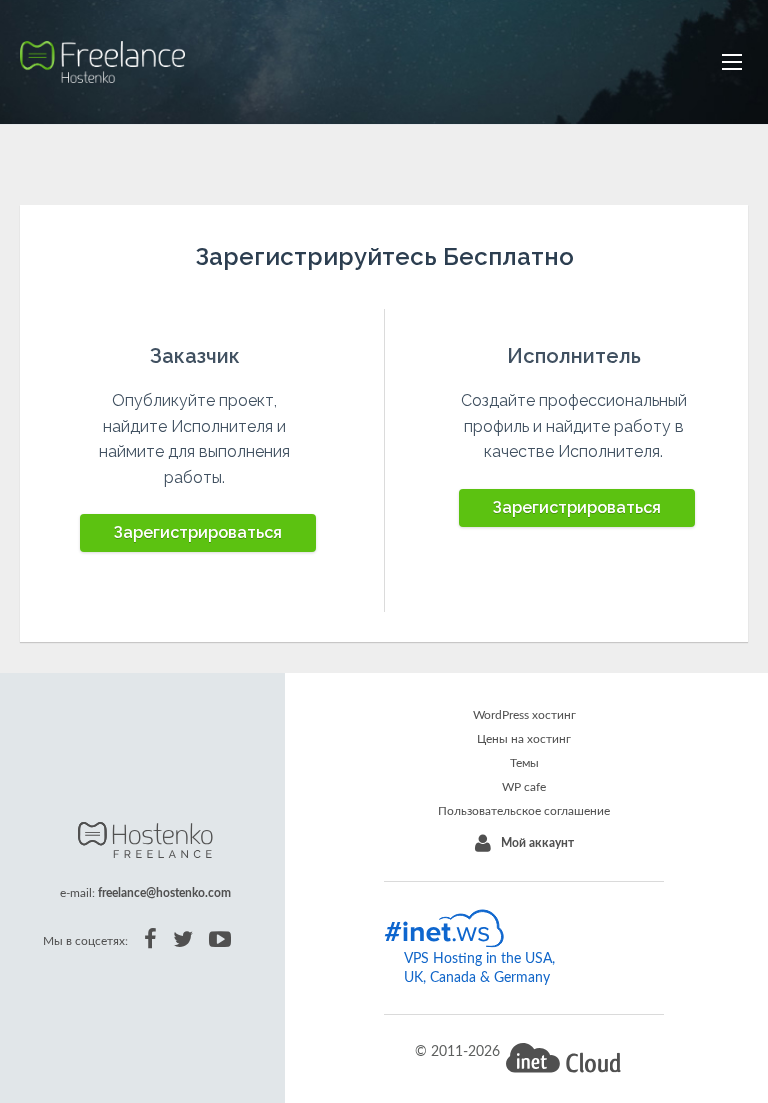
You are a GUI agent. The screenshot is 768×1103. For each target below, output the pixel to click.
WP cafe (524, 787)
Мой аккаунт (537, 843)
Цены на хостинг (524, 739)
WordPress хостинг (524, 715)
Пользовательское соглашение (524, 811)
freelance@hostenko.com (164, 893)
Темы (524, 763)
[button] (732, 62)
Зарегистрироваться (198, 532)
